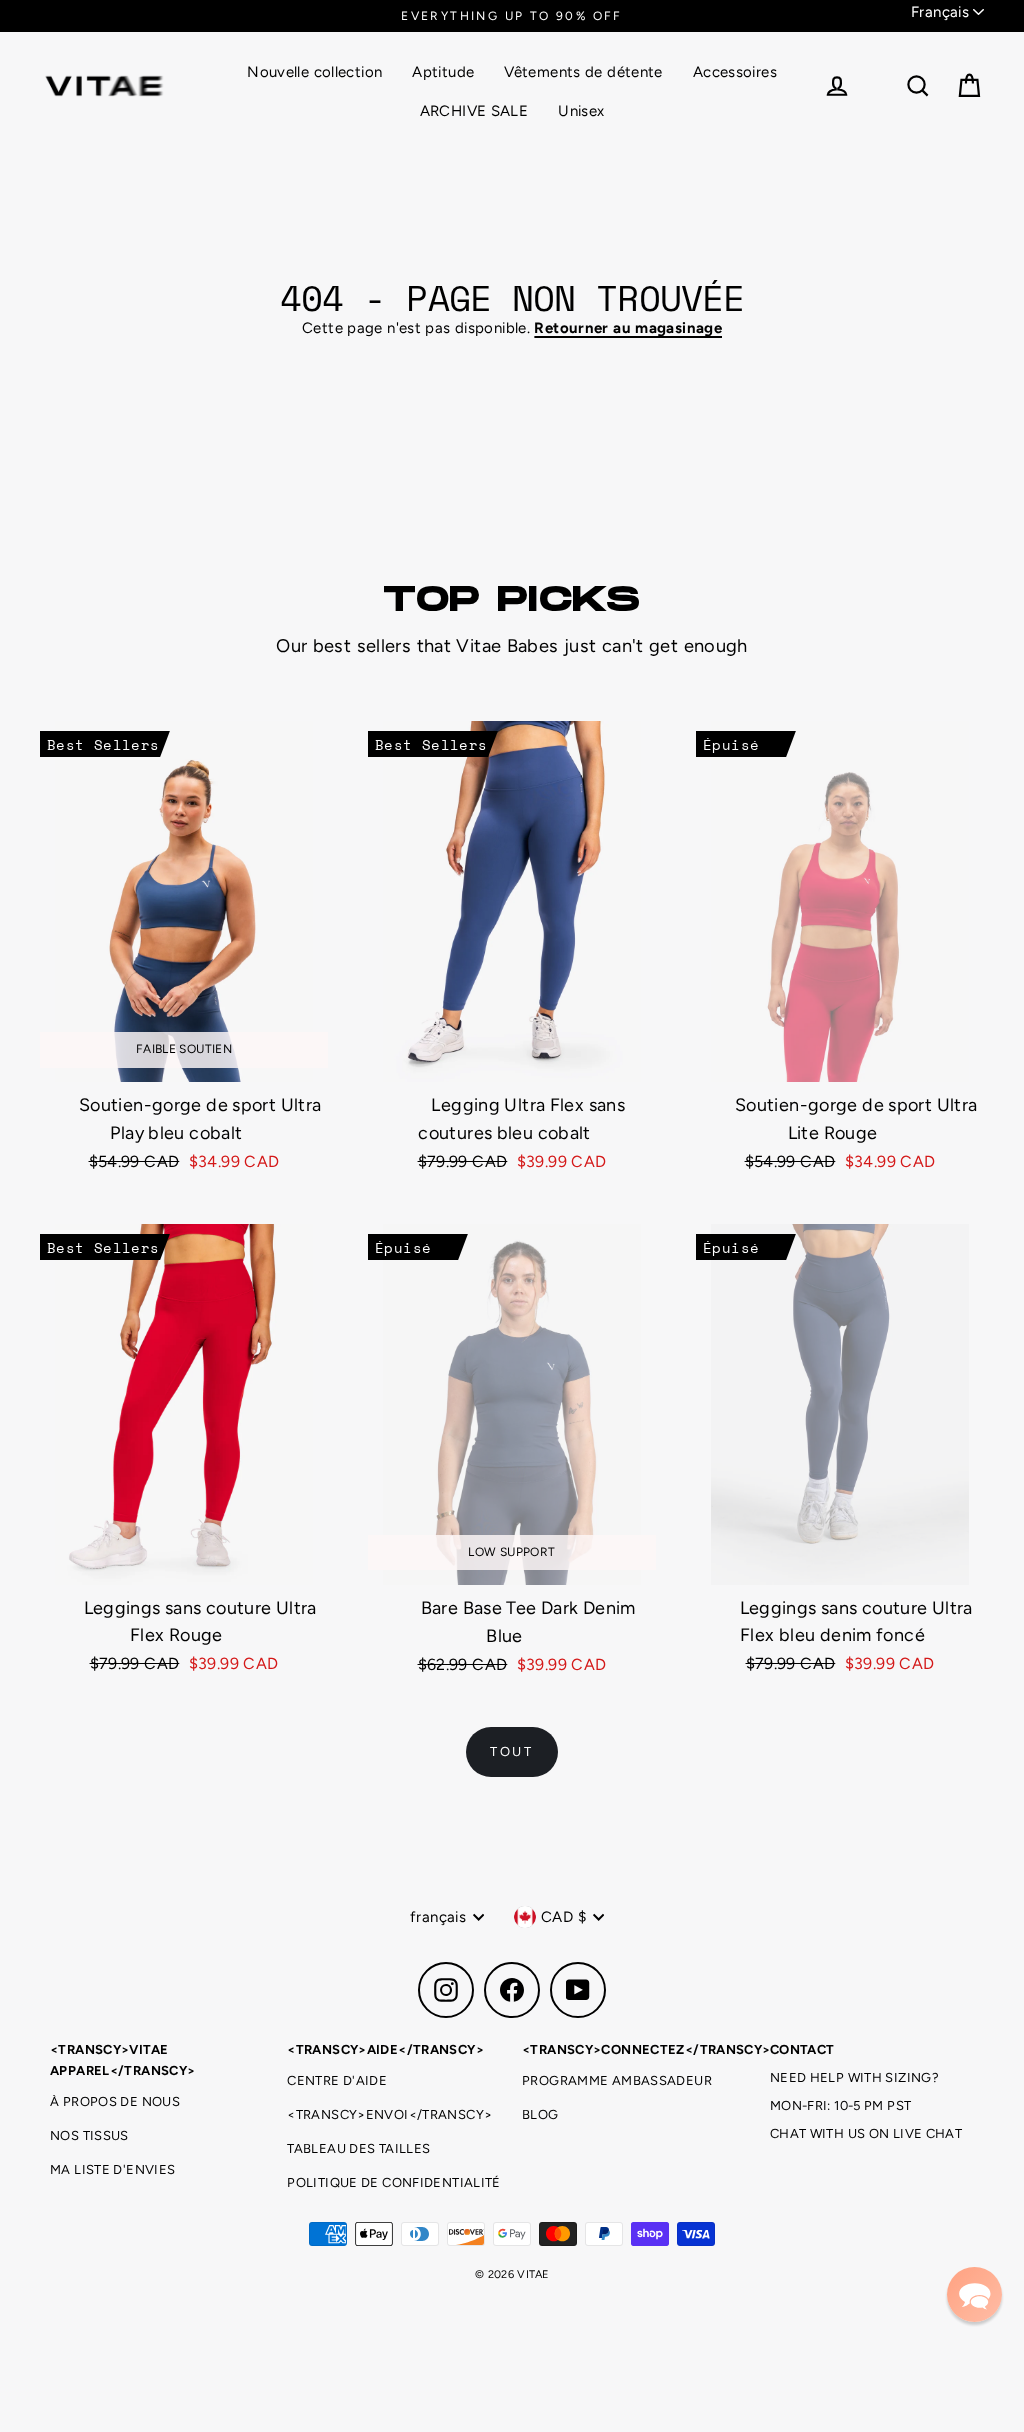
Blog (540, 2114)
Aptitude (443, 72)
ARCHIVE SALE (474, 111)
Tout (511, 1751)
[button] (974, 2294)
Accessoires (735, 72)
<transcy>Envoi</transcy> (389, 2114)
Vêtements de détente (583, 72)
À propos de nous (115, 2101)
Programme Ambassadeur (617, 2080)
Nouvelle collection (314, 72)
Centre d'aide (337, 2080)
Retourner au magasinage (628, 328)
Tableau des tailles (358, 2148)
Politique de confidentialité (394, 2182)
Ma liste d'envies (112, 2169)
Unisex (581, 111)
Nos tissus (89, 2135)
